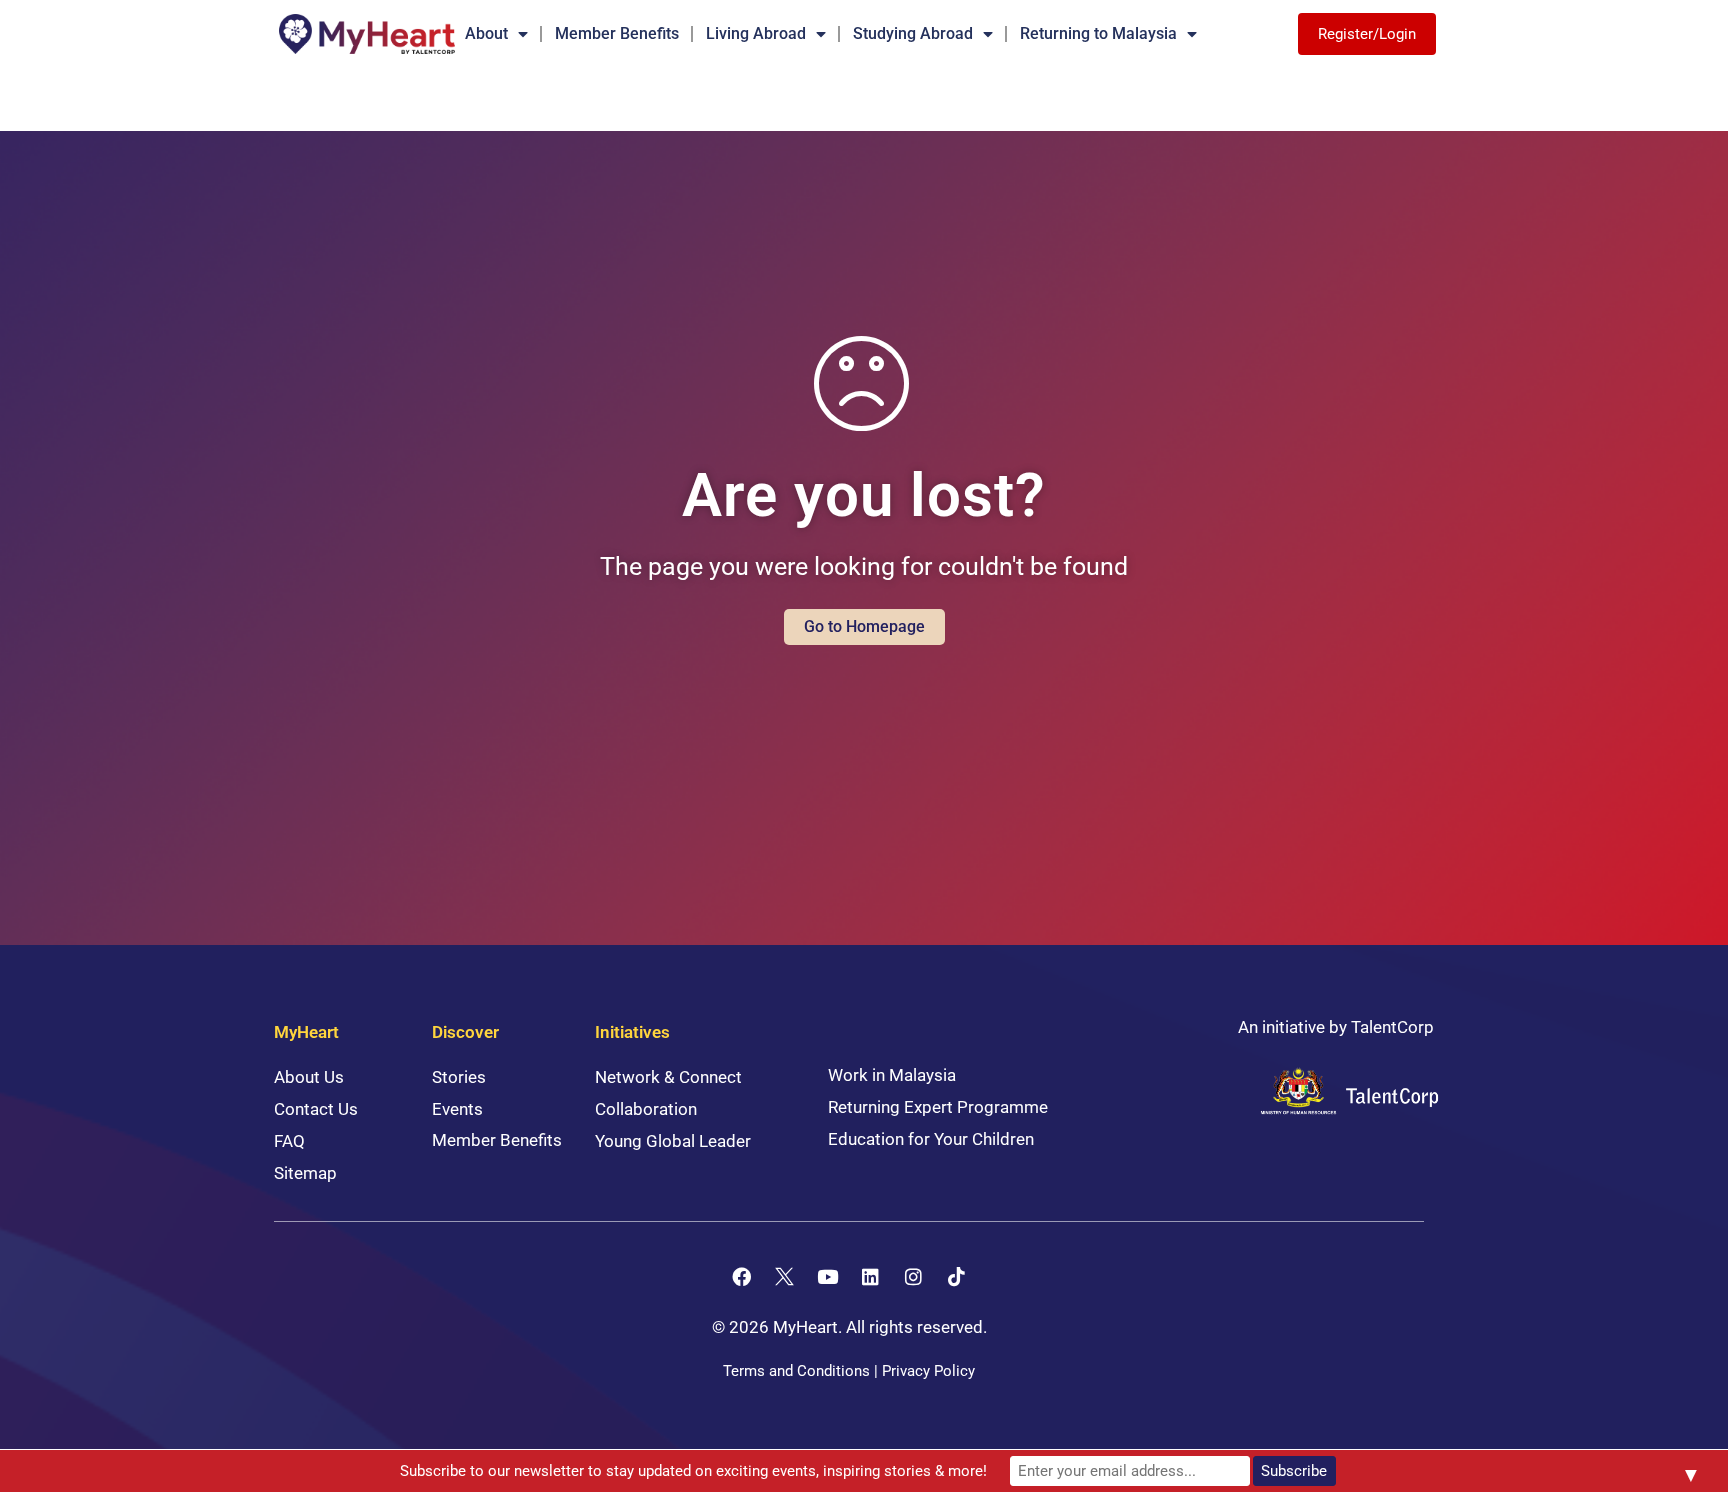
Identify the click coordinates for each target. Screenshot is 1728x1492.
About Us (309, 1077)
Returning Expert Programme (938, 1107)
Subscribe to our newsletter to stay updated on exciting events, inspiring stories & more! (693, 1471)
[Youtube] (828, 1276)
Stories (459, 1077)
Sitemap (305, 1173)
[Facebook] (742, 1276)
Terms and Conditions (796, 1371)
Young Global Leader (673, 1141)
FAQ (289, 1141)
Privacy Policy (928, 1371)
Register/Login (1367, 34)
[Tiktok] (957, 1276)
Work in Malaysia (892, 1075)
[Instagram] (914, 1276)
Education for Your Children (931, 1139)
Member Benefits (617, 33)
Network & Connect (668, 1077)
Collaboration (646, 1109)
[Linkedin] (871, 1276)
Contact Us (316, 1109)
